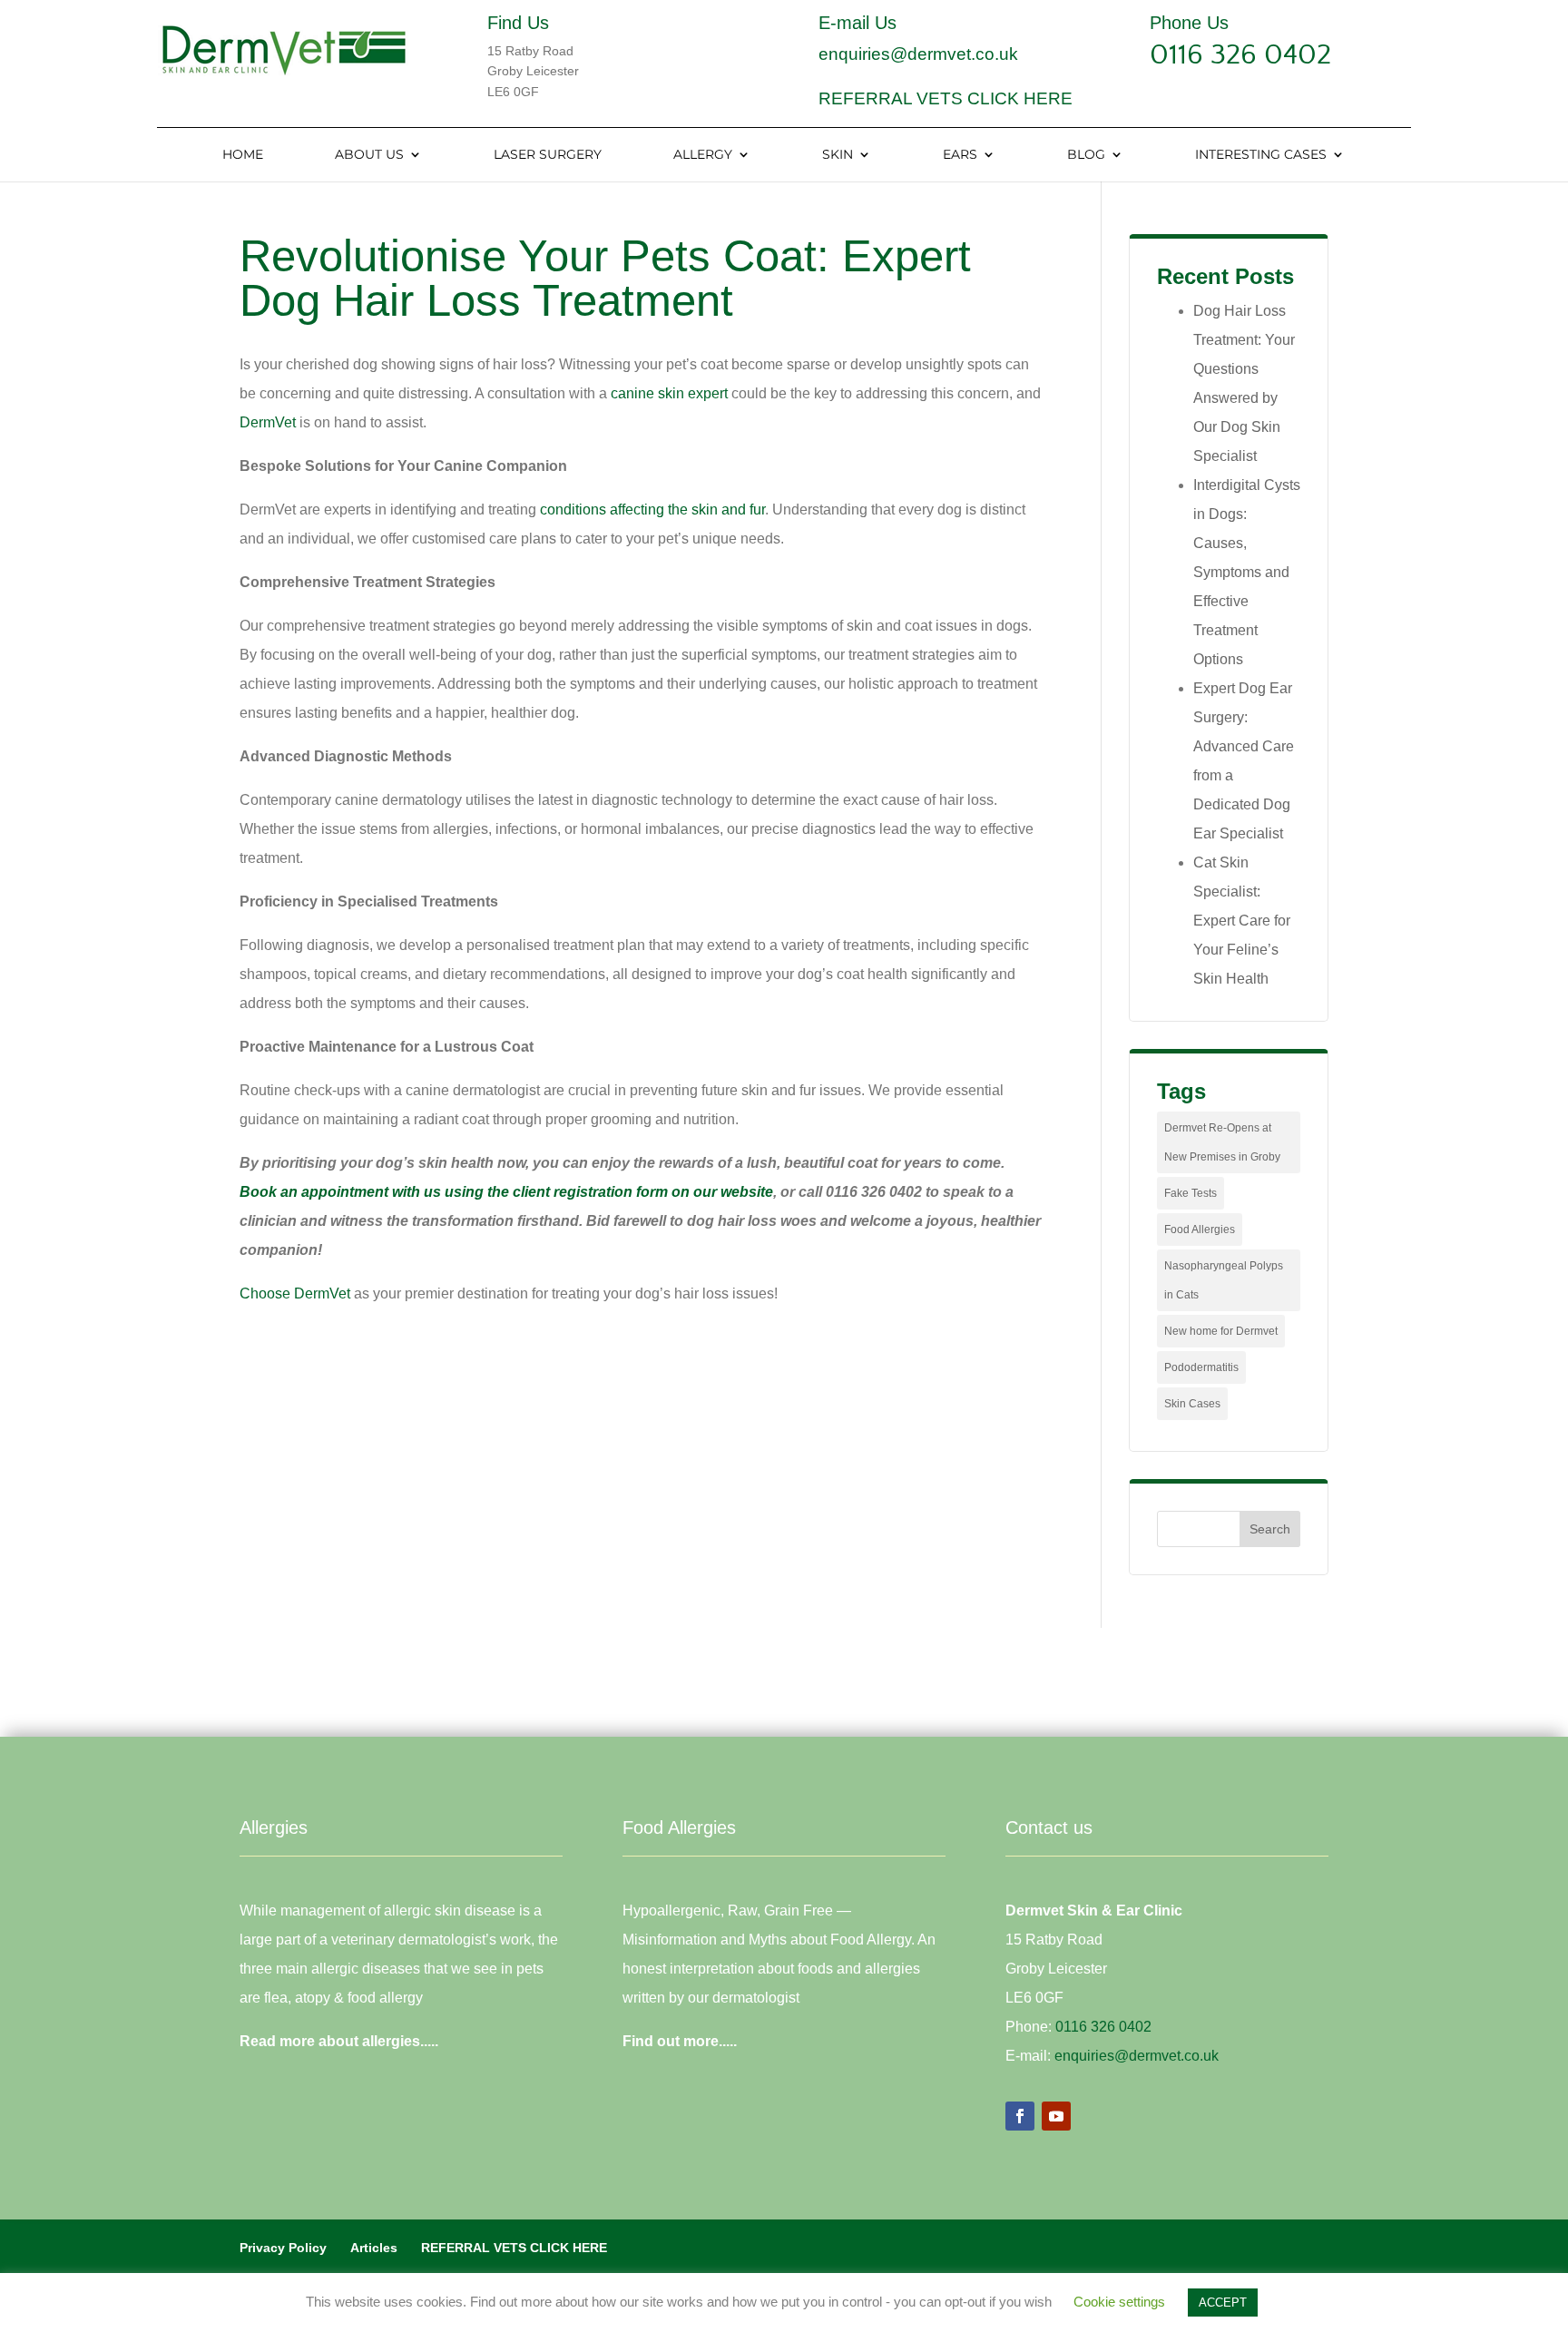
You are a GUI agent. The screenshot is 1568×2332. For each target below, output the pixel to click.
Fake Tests (1191, 1193)
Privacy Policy (283, 2248)
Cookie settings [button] (1119, 2302)
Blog (1086, 155)
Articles (374, 2248)
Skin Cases (1192, 1404)
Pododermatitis (1201, 1367)
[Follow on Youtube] (1056, 2116)
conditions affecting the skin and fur (652, 510)
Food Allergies (1200, 1230)
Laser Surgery (548, 155)
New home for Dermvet (1221, 1331)
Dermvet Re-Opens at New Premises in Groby (1222, 1142)
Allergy (703, 155)
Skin (838, 155)
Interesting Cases (1261, 155)
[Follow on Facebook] (1020, 2116)
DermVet (268, 422)
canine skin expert (671, 393)
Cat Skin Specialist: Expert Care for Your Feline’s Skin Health (1242, 921)
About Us (369, 155)
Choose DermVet (295, 1293)
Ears (960, 155)
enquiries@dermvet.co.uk (918, 54)
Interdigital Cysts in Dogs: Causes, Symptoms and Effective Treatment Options (1247, 572)
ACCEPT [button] (1223, 2303)
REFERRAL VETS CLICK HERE (946, 98)
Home (243, 155)
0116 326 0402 (1240, 55)
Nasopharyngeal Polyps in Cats (1224, 1280)
